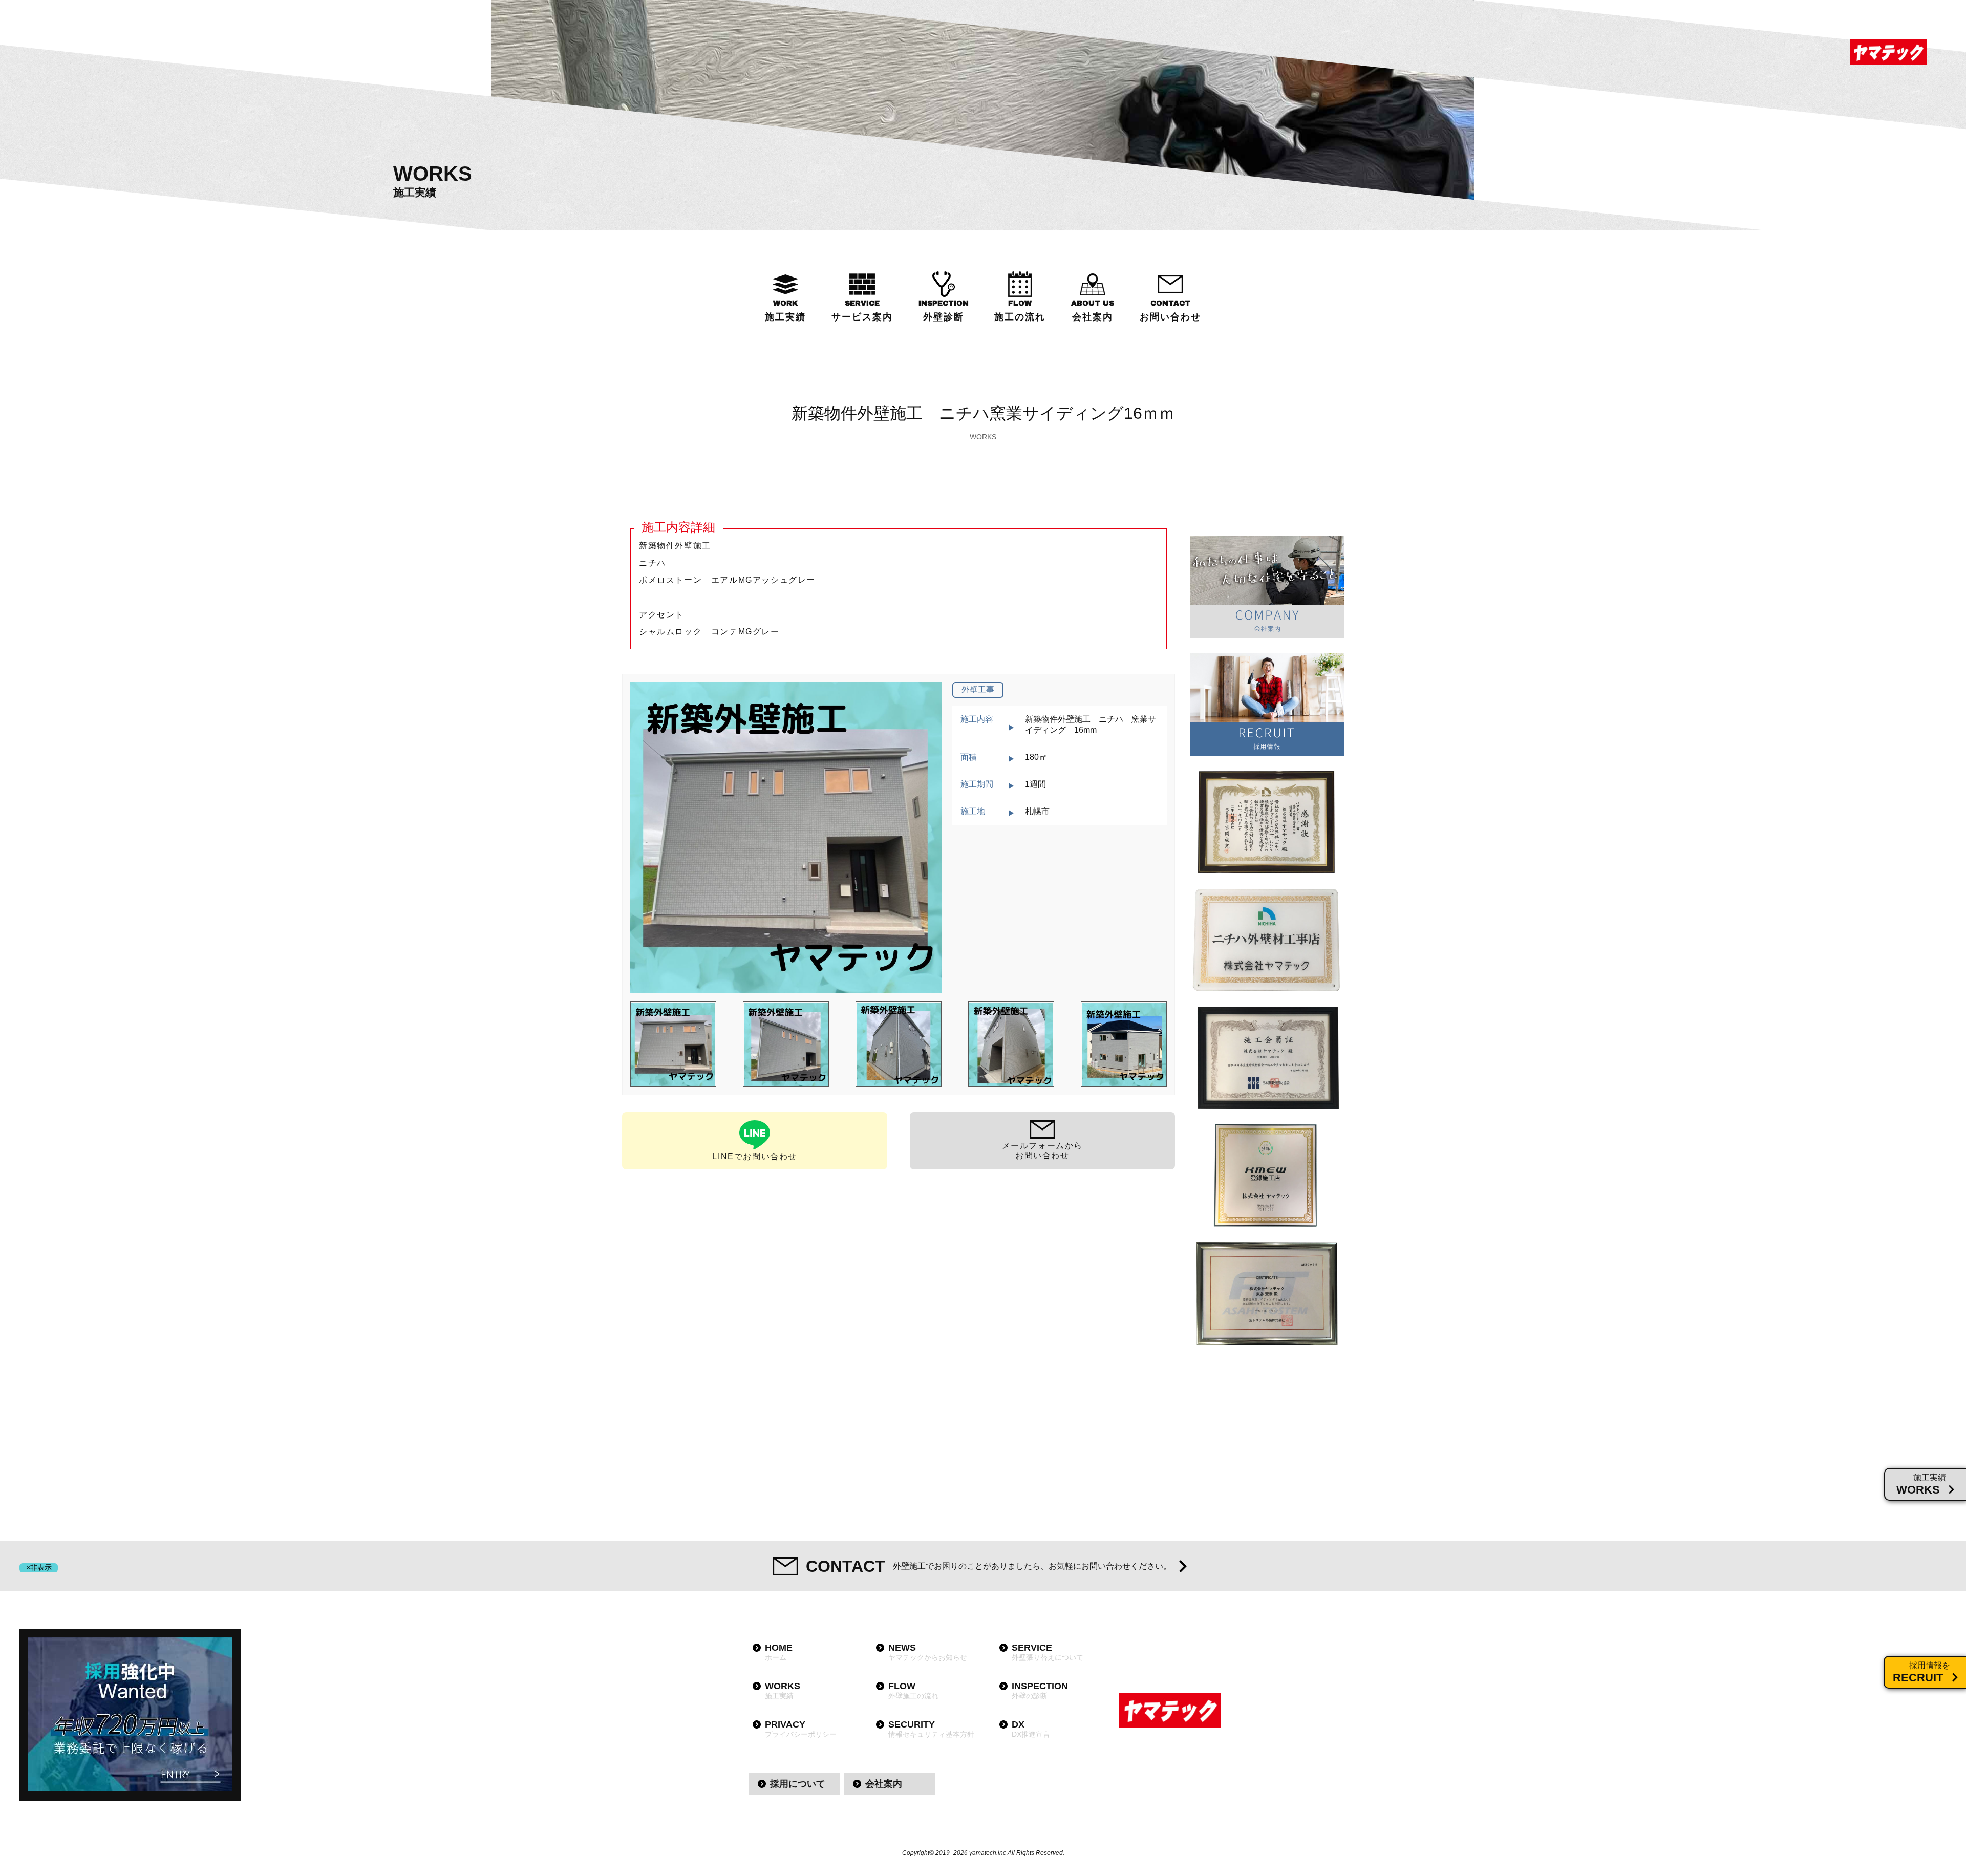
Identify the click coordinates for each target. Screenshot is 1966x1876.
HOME (779, 1652)
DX (1031, 1729)
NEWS (928, 1652)
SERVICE (862, 311)
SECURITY (931, 1729)
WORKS (783, 1690)
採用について (798, 1784)
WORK (785, 311)
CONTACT (1170, 311)
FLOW (1020, 311)
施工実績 (1921, 1485)
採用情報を (1921, 1672)
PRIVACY (801, 1729)
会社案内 (884, 1784)
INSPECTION (944, 311)
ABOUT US (1093, 311)
